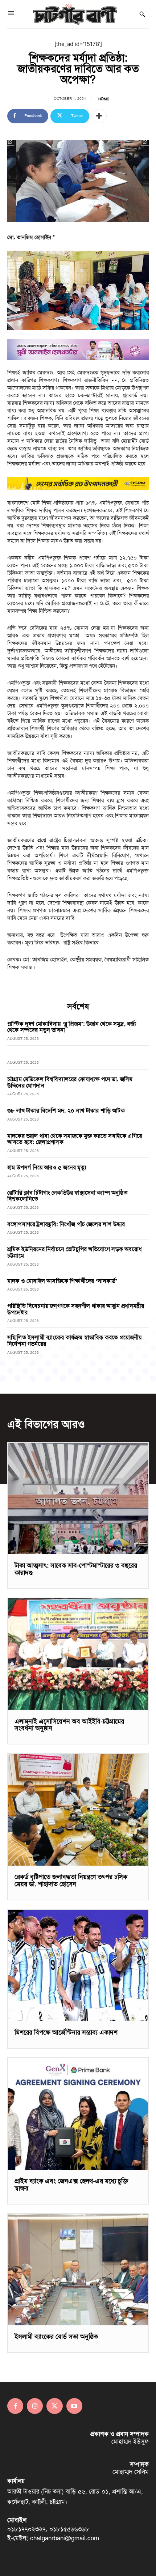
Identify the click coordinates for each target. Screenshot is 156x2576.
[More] (99, 116)
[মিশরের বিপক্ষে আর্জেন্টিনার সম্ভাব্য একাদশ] (78, 1966)
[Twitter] (54, 2406)
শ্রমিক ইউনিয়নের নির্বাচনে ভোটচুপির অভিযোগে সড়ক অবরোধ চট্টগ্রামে (75, 1252)
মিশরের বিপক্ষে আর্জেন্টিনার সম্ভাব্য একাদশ (66, 2032)
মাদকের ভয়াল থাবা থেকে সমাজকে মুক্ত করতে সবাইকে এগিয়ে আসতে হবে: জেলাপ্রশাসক (75, 1139)
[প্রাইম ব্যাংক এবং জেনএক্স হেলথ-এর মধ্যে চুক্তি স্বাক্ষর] (78, 2114)
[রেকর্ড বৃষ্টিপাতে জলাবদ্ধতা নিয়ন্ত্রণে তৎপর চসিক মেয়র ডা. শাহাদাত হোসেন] (78, 1810)
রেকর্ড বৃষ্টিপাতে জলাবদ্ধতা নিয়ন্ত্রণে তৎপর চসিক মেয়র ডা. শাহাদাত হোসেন (71, 1880)
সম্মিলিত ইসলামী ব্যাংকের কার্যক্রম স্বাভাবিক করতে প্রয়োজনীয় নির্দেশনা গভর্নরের (75, 1341)
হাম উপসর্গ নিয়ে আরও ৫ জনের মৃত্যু (47, 1167)
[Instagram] (35, 2406)
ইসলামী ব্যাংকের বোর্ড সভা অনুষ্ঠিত (56, 2337)
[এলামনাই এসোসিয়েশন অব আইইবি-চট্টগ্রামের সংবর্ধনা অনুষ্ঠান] (78, 1654)
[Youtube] (74, 2406)
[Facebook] (15, 2406)
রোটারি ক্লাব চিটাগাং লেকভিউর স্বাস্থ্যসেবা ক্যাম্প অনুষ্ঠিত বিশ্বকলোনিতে (67, 1196)
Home (104, 99)
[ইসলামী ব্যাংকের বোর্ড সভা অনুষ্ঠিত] (78, 2270)
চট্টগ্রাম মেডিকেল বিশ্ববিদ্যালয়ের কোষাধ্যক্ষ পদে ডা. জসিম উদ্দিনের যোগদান (70, 1082)
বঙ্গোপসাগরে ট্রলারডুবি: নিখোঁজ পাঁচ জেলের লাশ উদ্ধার (66, 1224)
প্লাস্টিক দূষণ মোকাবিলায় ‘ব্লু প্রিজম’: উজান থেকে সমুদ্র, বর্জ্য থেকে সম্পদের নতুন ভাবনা (72, 1027)
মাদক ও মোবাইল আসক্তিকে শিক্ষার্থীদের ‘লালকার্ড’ (62, 1281)
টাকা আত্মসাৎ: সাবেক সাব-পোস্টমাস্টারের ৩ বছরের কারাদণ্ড (76, 1569)
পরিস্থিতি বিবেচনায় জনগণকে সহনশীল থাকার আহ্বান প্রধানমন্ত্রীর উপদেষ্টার (76, 1309)
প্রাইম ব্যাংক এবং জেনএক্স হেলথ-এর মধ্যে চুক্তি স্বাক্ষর (71, 2185)
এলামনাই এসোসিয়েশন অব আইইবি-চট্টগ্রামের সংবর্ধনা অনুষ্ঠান (69, 1725)
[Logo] (75, 14)
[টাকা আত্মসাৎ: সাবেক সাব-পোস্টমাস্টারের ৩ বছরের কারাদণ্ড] (78, 1499)
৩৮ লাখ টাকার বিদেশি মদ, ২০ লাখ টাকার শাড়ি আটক (66, 1111)
